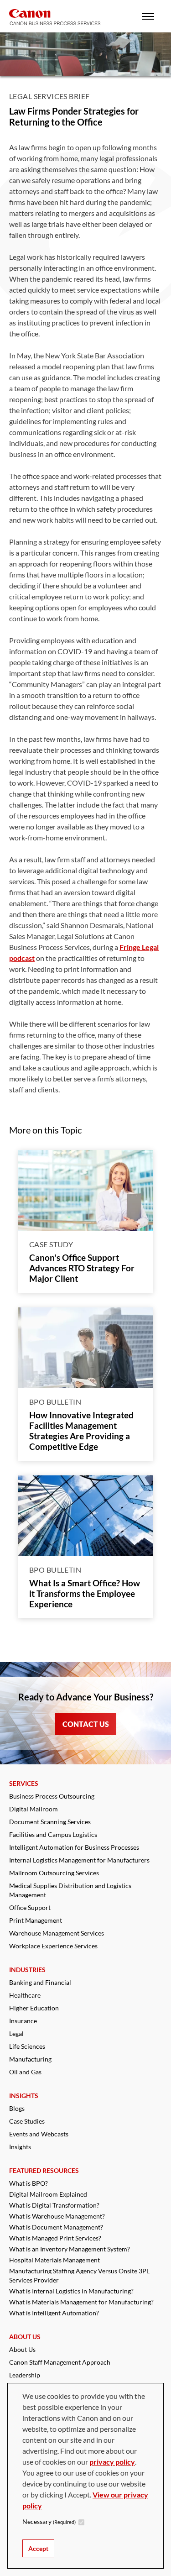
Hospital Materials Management (54, 2260)
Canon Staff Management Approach (60, 2362)
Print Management (36, 1920)
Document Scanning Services (50, 1822)
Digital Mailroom (34, 1809)
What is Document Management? (56, 2227)
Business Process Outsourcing (52, 1796)
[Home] (55, 17)
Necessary (49, 2521)
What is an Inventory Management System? (70, 2249)
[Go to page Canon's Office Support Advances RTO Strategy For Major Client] (85, 1190)
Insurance (23, 2021)
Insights (20, 2147)
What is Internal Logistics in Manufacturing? (71, 2291)
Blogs (17, 2108)
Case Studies (27, 2121)
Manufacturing (30, 2059)
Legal (16, 2033)
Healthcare (25, 1995)
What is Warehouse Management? (57, 2216)
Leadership (25, 2375)
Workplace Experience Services (53, 1946)
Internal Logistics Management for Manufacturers (79, 1860)
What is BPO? (28, 2183)
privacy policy (112, 2462)
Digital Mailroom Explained (48, 2194)
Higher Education (34, 2008)
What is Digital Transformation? (54, 2205)
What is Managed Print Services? (55, 2238)
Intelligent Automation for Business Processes (74, 1847)
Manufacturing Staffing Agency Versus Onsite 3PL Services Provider (79, 2275)
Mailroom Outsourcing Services (54, 1873)
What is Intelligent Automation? (54, 2313)
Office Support (30, 1907)
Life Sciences (27, 2046)
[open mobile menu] (148, 16)
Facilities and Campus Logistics (53, 1834)
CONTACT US (86, 1724)
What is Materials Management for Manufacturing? (81, 2302)
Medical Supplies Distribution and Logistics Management (70, 1890)
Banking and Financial (40, 1982)
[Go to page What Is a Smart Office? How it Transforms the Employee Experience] (85, 1516)
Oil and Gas (25, 2072)
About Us (22, 2349)
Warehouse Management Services (57, 1933)
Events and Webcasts (39, 2134)
